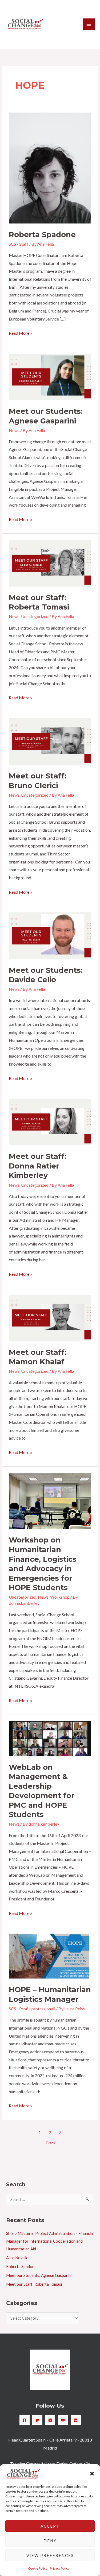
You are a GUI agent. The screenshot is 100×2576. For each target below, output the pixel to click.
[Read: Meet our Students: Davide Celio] (50, 935)
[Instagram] (50, 2420)
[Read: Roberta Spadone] (50, 167)
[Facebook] (25, 2420)
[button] (92, 2474)
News (14, 430)
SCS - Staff (19, 244)
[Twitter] (37, 2420)
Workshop (60, 1597)
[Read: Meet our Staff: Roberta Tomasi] (50, 563)
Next (53, 2142)
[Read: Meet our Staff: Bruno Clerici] (50, 741)
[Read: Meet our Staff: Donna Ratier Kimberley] (50, 1121)
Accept (50, 2526)
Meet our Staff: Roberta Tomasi (34, 2284)
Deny (50, 2541)
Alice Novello (17, 2258)
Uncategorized (35, 616)
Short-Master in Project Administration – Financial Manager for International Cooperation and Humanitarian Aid (50, 2241)
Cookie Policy (38, 2568)
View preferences (50, 2555)
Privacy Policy (60, 2568)
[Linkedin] (76, 2420)
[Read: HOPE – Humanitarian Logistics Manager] (49, 1956)
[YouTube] (63, 2420)
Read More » (21, 332)
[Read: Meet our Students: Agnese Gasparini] (50, 376)
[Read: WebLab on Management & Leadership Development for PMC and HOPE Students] (50, 1738)
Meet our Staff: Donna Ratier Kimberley (38, 1166)
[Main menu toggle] (89, 24)
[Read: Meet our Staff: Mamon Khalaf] (50, 1317)
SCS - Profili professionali (32, 2009)
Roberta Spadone (42, 235)
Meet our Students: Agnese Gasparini (39, 2275)
